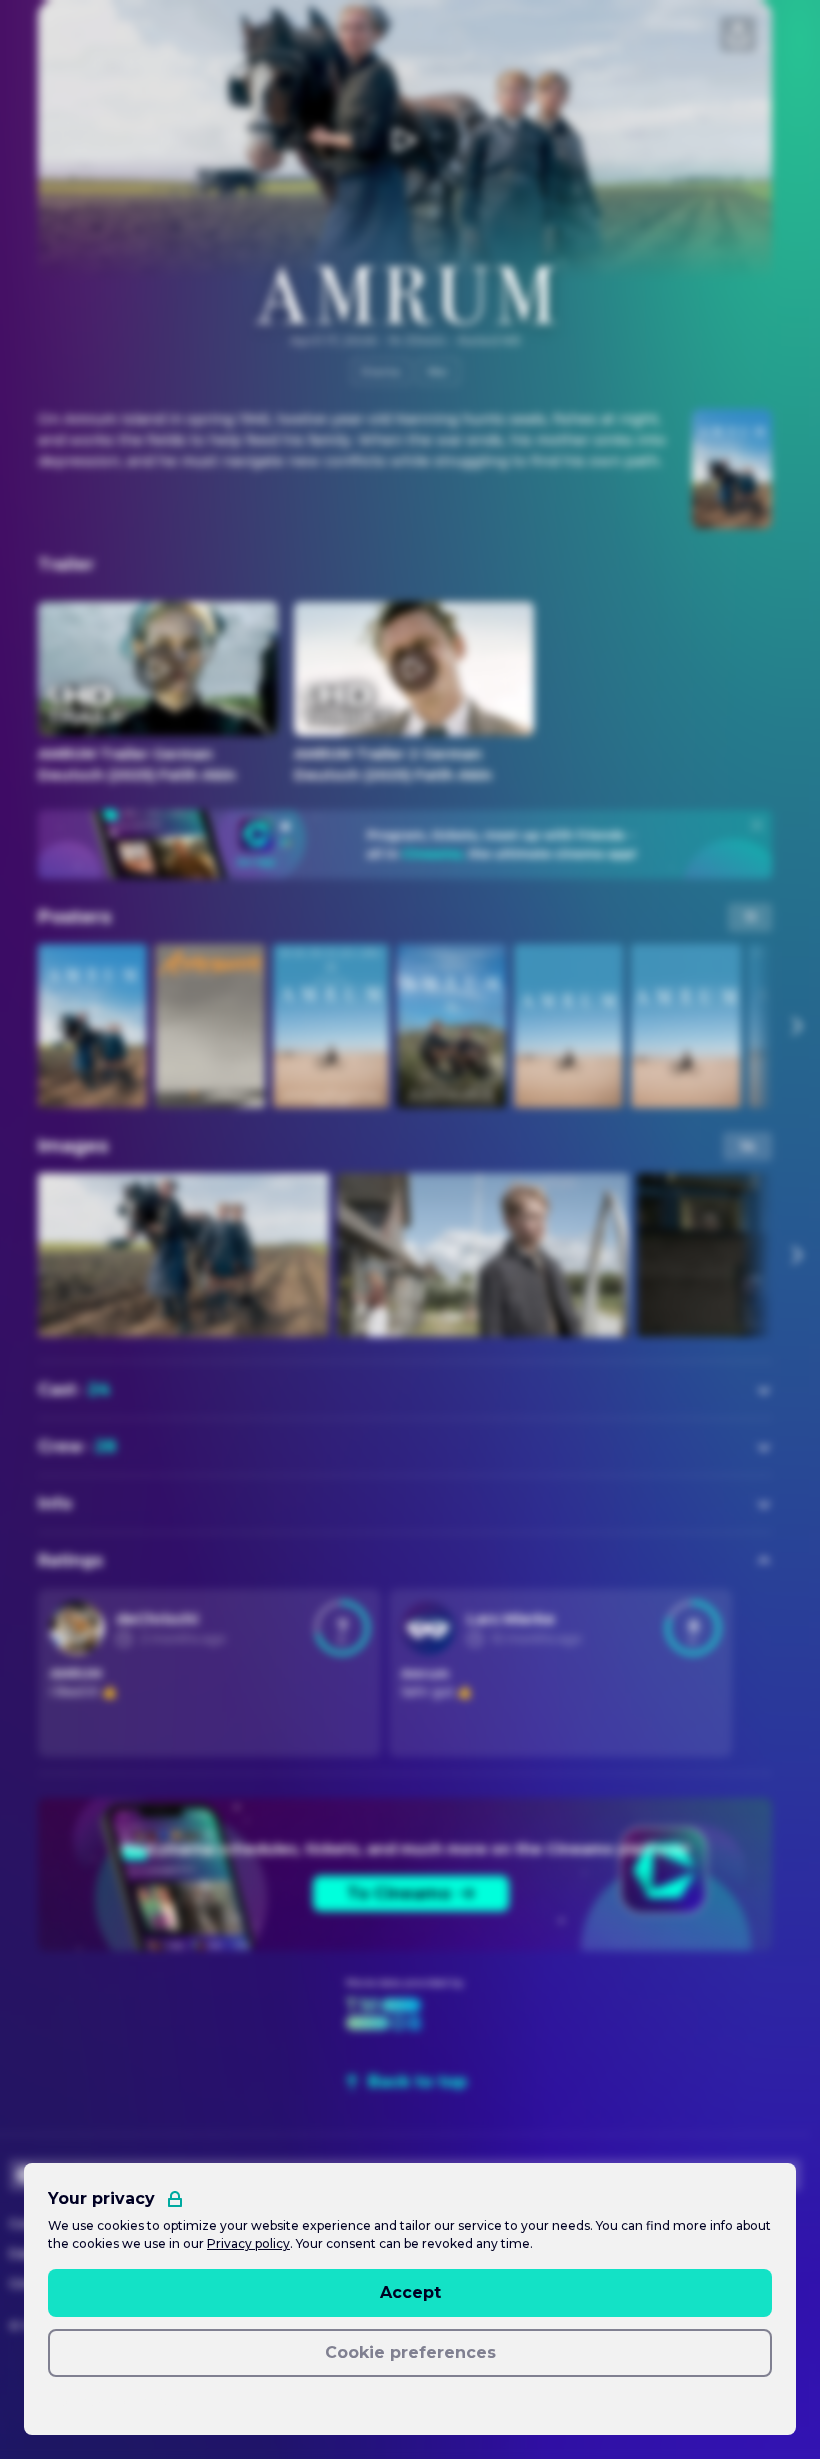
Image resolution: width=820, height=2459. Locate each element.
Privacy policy (248, 2243)
